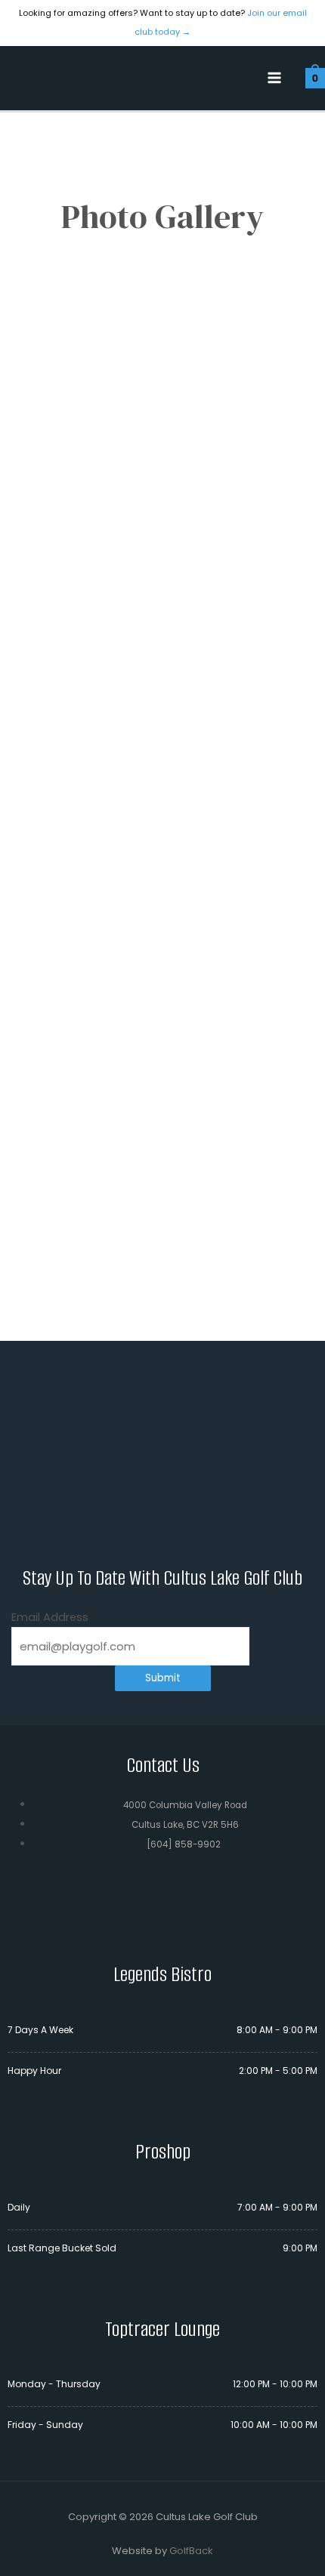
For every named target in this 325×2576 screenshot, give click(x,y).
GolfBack (191, 2551)
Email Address (50, 1617)
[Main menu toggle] (274, 79)
